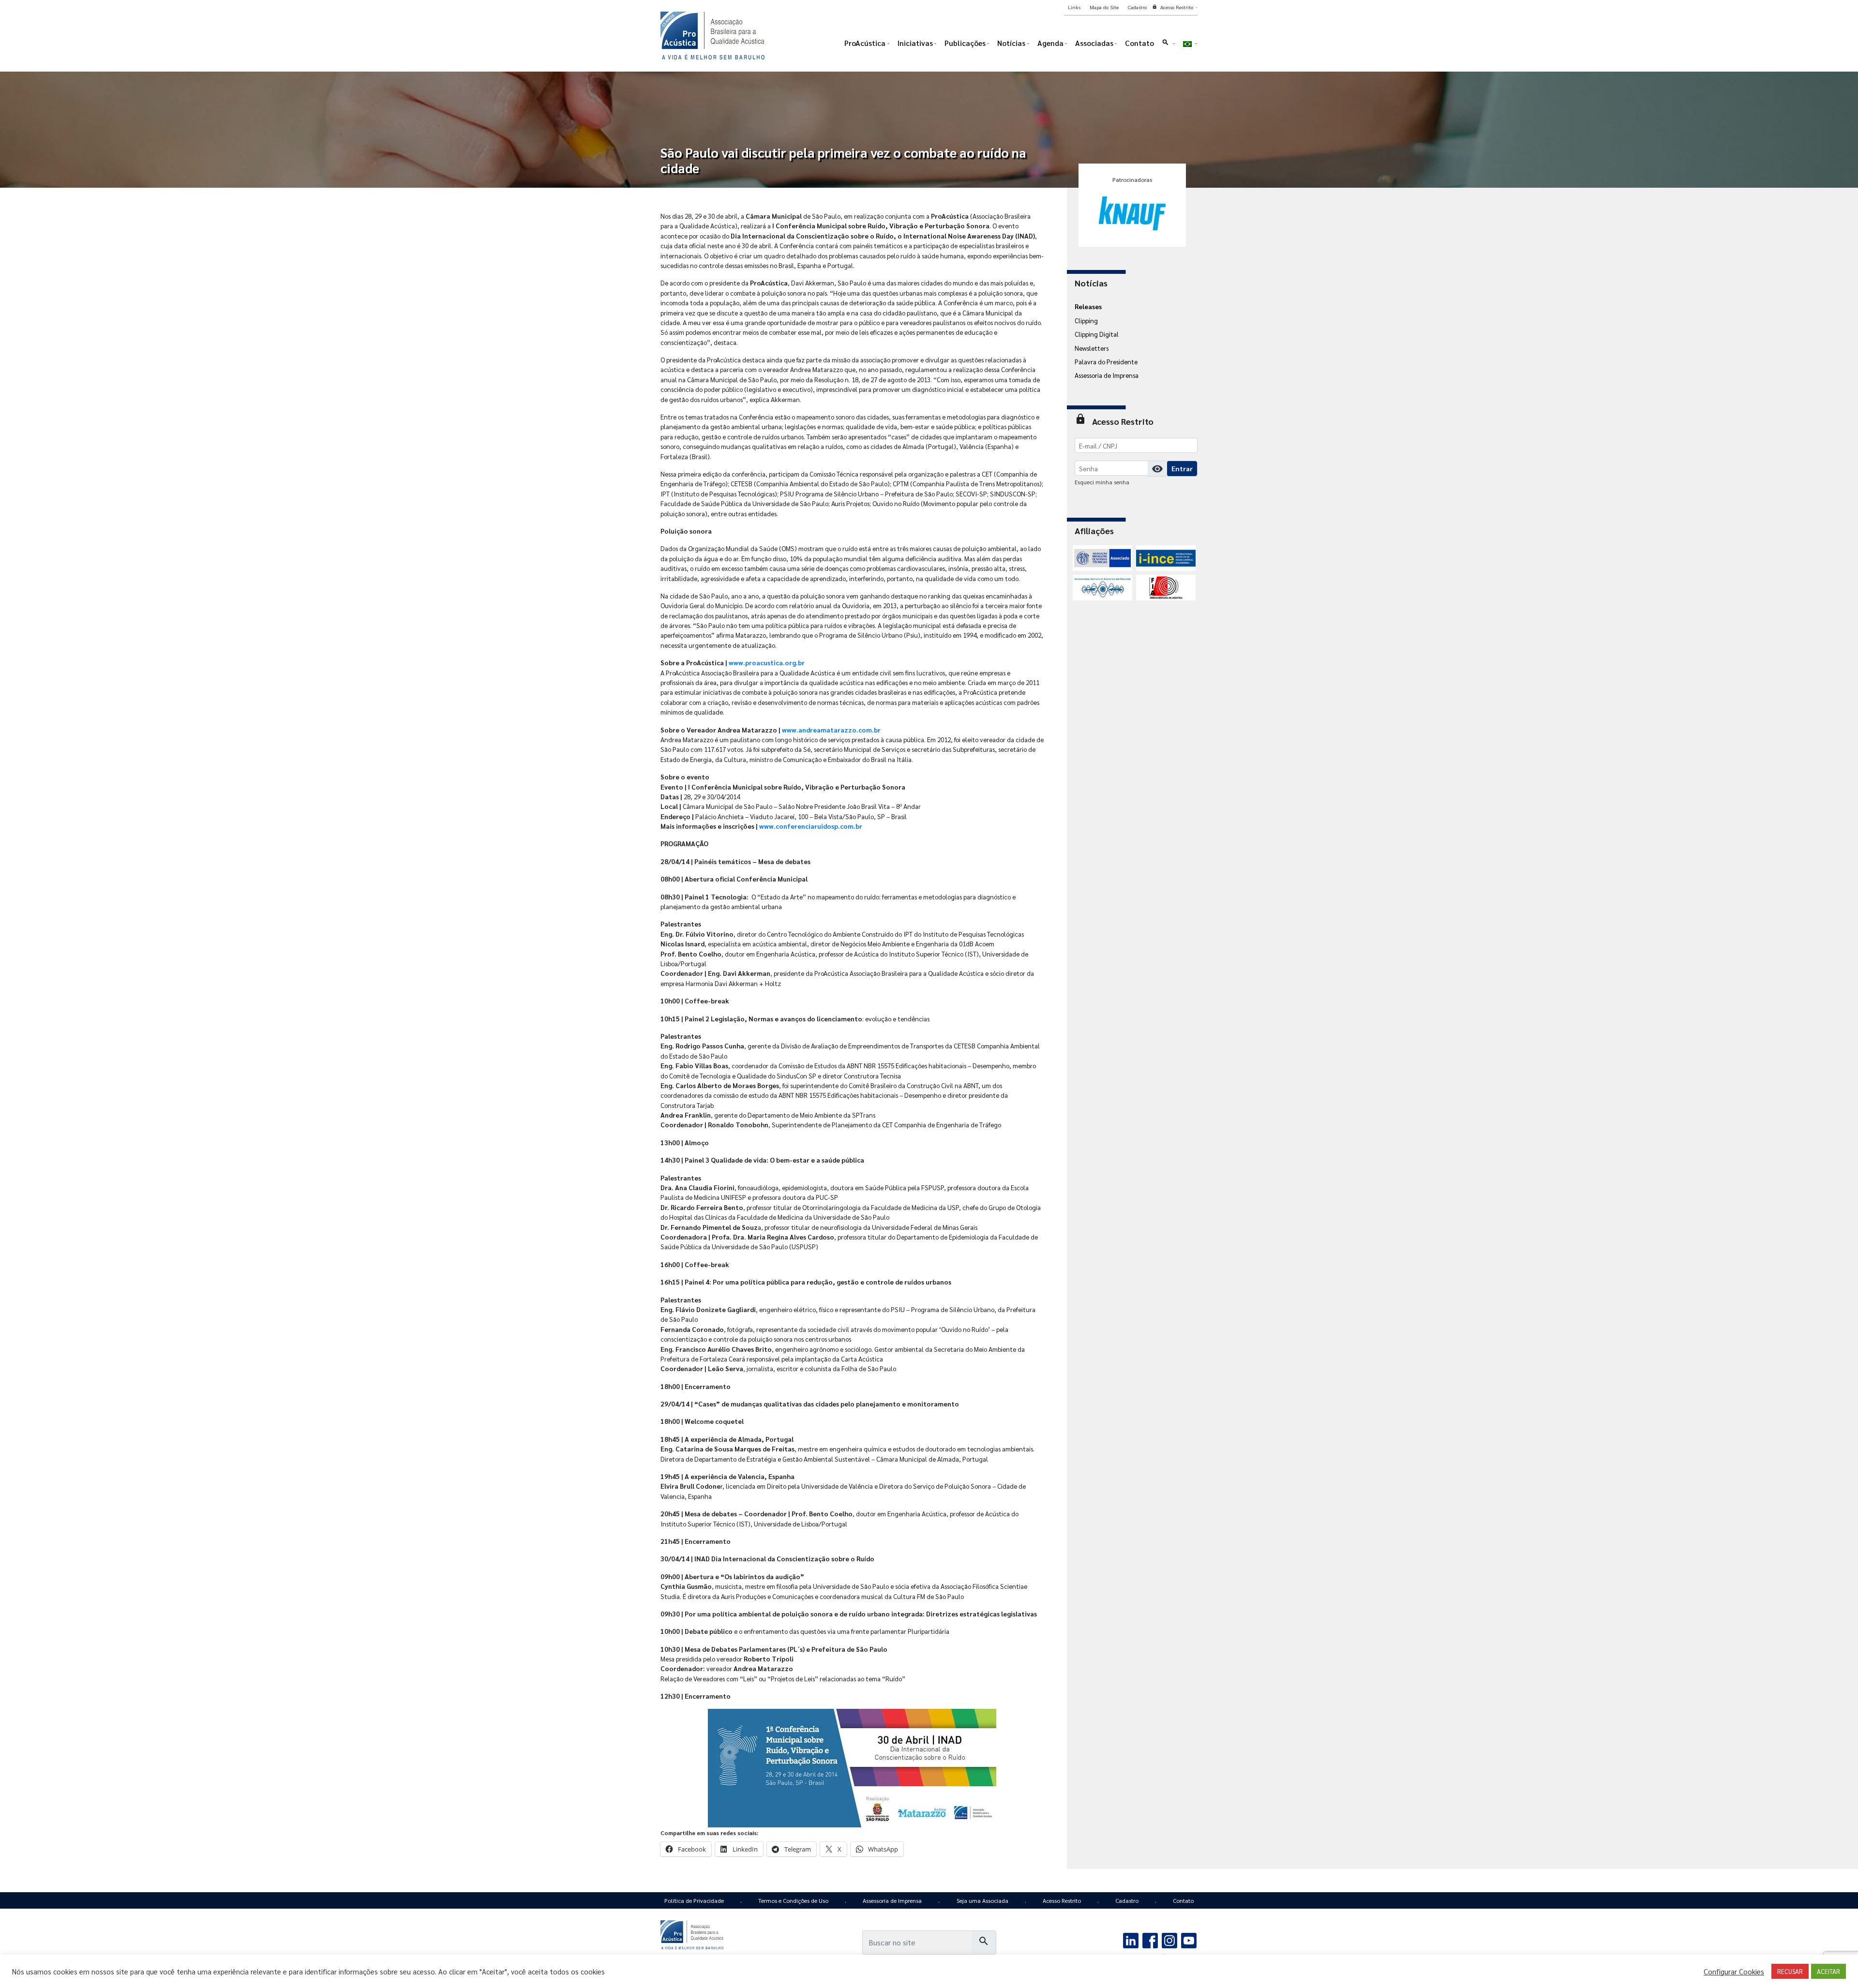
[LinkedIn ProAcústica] (1131, 1939)
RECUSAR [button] (1790, 1971)
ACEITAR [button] (1828, 1971)
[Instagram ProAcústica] (1169, 1939)
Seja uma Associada (982, 1900)
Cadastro (1127, 1900)
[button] (1168, 45)
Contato (1183, 1900)
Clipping (1086, 320)
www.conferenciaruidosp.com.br (811, 826)
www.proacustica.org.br (767, 662)
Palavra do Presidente (1106, 361)
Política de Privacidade (694, 1900)
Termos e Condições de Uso (793, 1900)
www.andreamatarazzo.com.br (831, 730)
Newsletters (1092, 348)
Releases (1088, 306)
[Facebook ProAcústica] (1150, 1939)
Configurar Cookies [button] (1734, 1972)
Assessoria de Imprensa (1107, 375)
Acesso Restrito (1062, 1900)
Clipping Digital (1097, 334)
